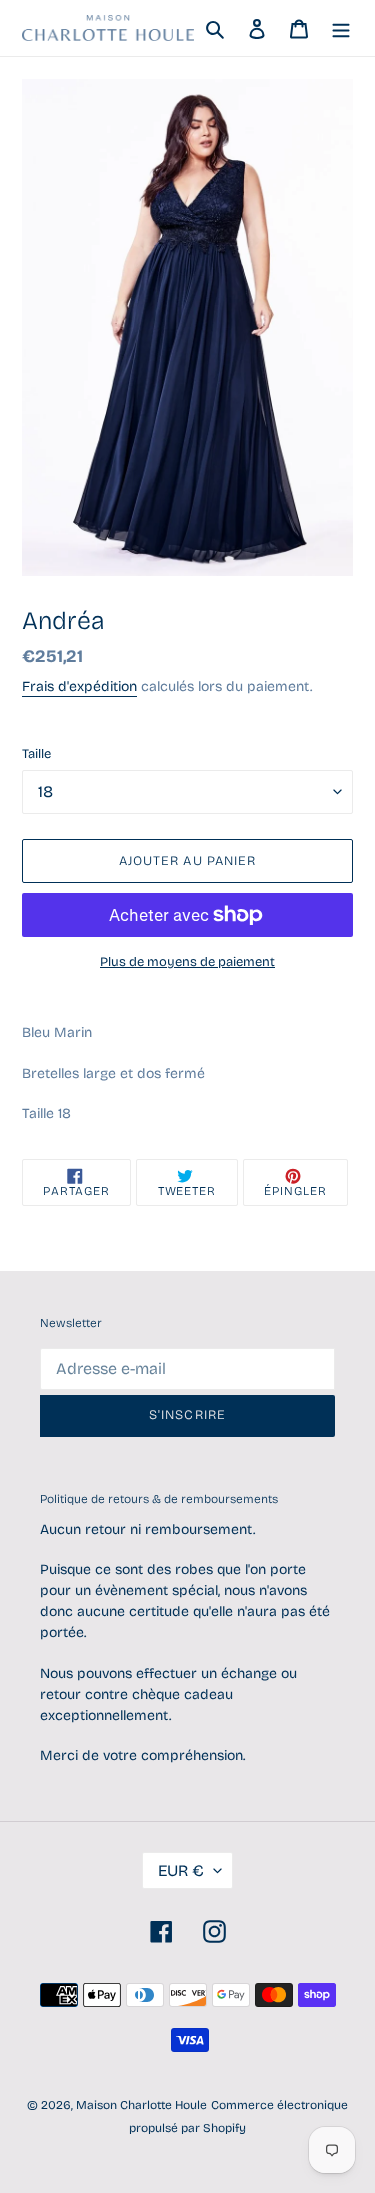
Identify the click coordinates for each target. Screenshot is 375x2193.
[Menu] (341, 28)
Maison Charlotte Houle (141, 2105)
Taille (36, 754)
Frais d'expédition (79, 686)
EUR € (181, 1870)
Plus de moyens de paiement (187, 962)
